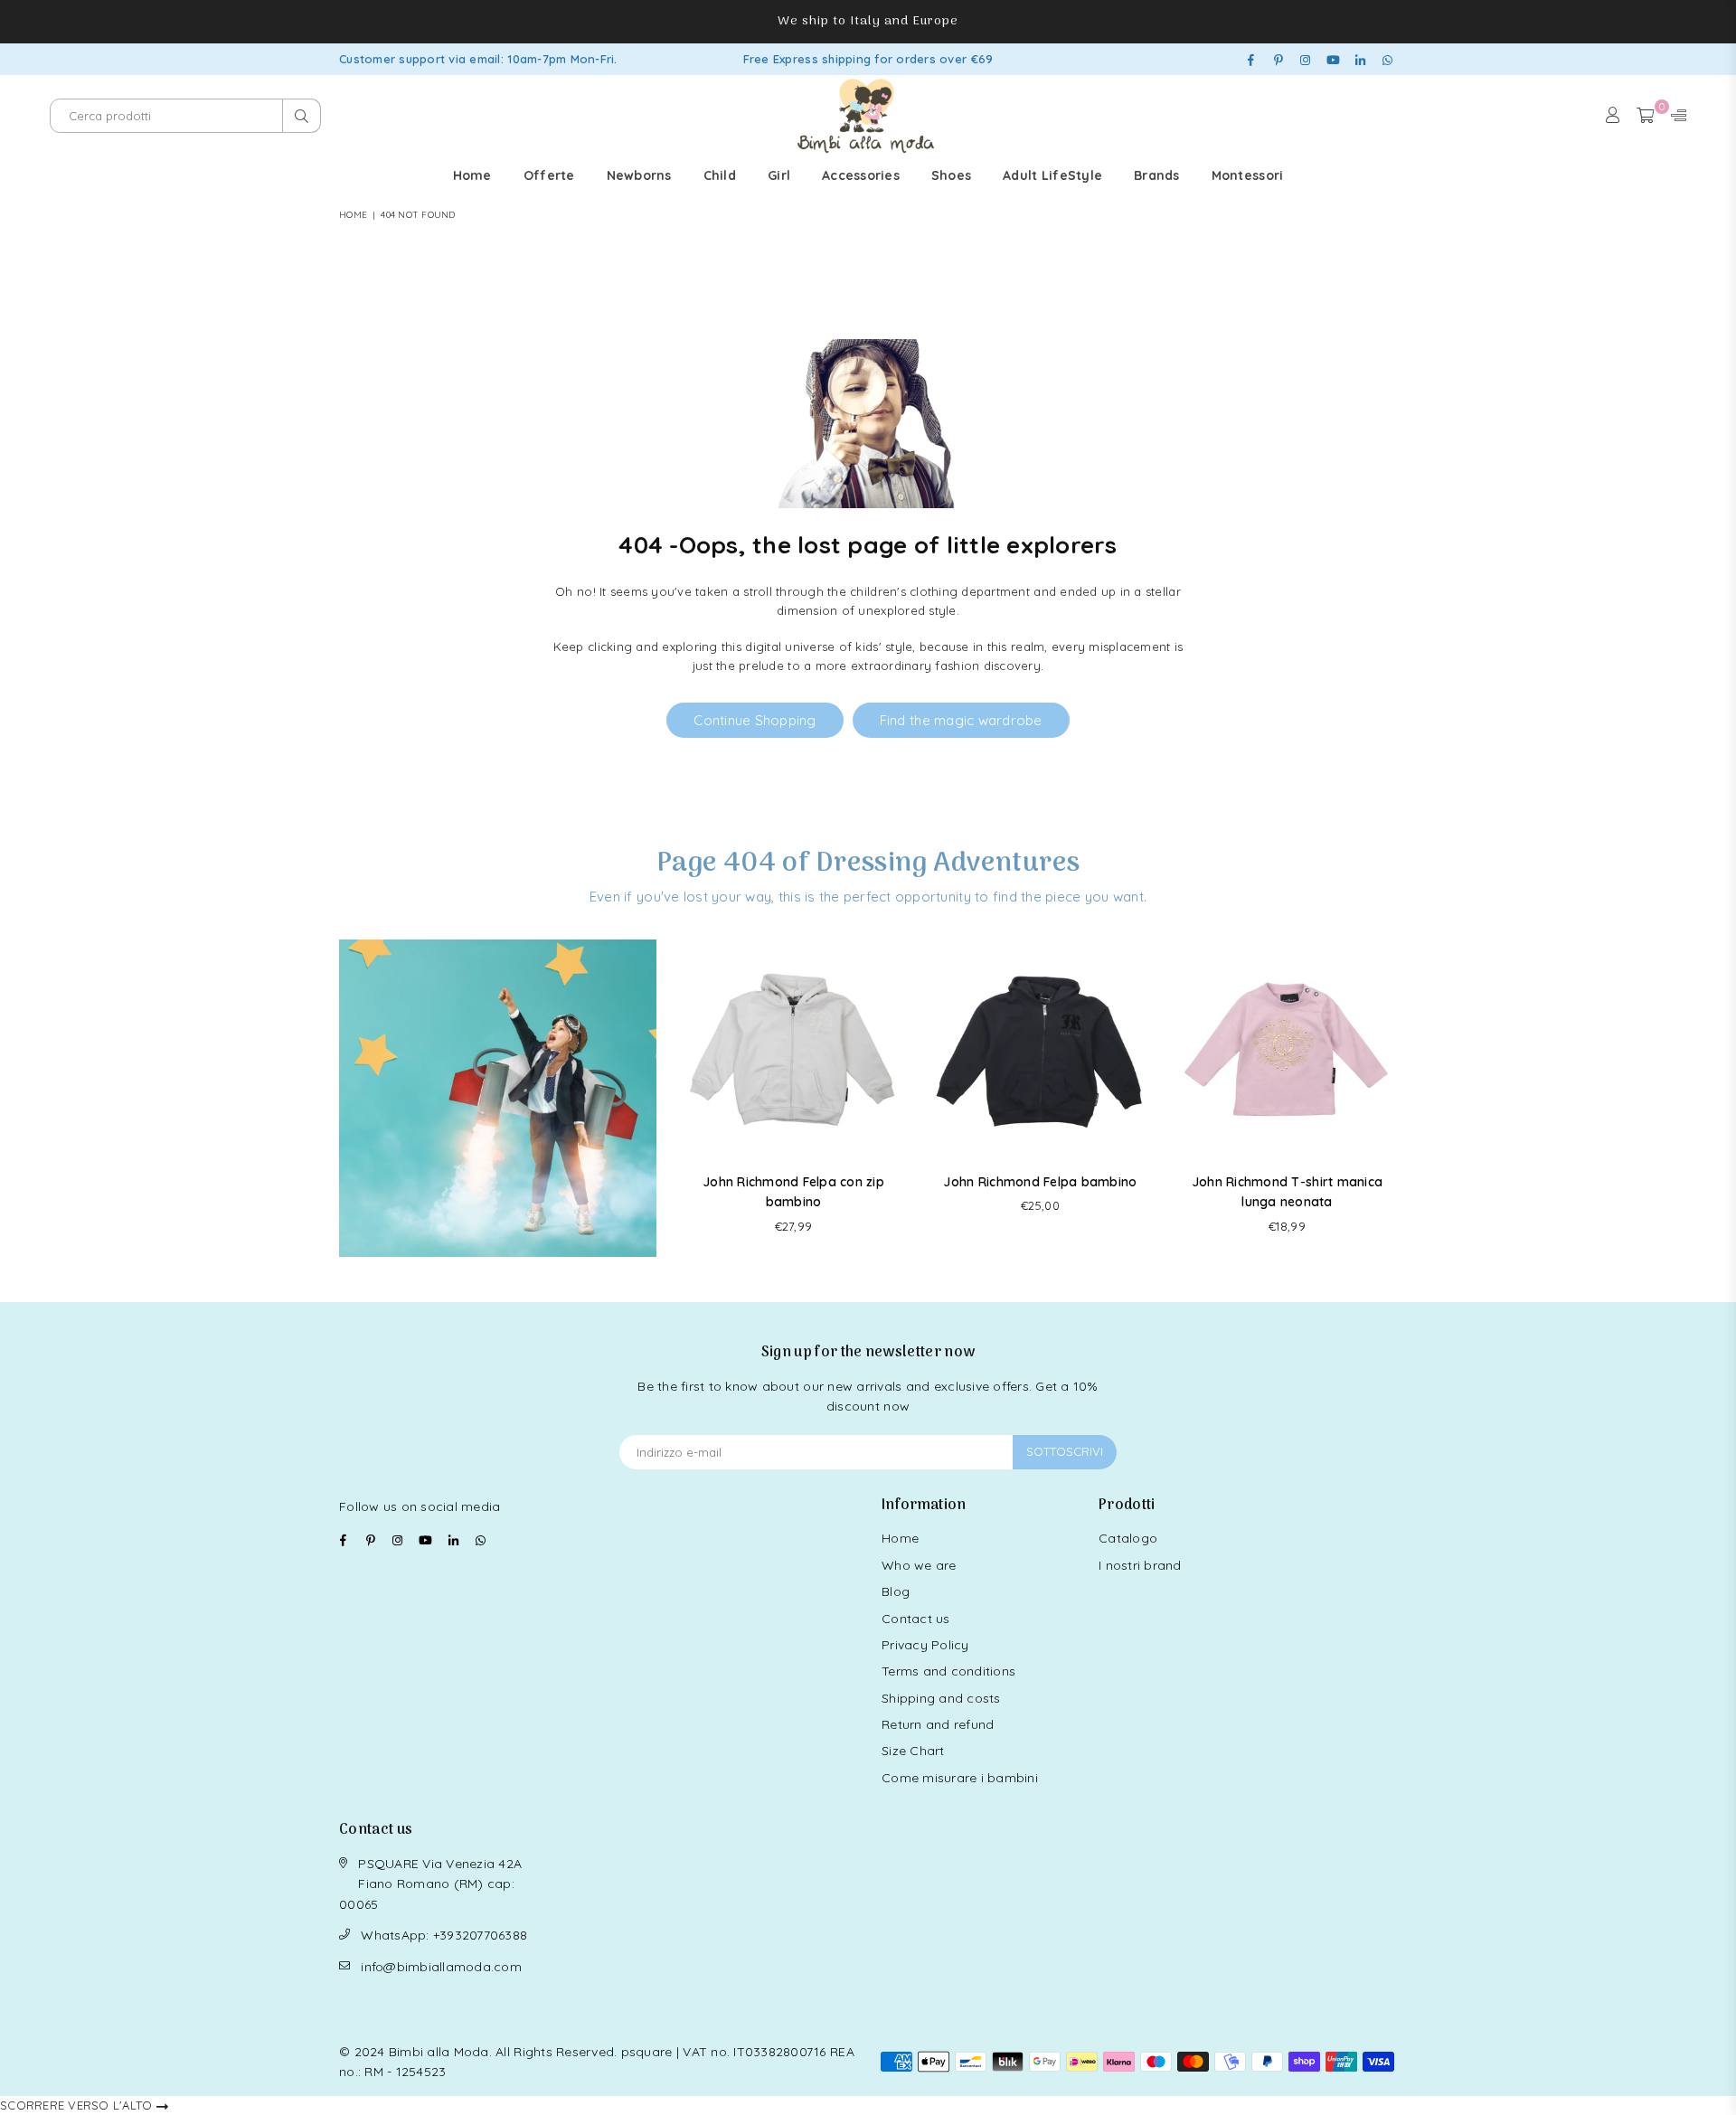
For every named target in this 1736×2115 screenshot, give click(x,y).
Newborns (639, 175)
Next (1395, 1098)
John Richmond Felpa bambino (1040, 1182)
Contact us (916, 1619)
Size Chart (913, 1751)
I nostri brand (1140, 1565)
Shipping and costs (941, 1698)
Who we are (919, 1565)
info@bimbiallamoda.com (441, 1967)
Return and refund (938, 1724)
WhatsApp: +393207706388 (444, 1935)
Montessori (1248, 175)
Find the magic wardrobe (961, 720)
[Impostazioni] (1675, 116)
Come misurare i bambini (960, 1778)
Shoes (951, 175)
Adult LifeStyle (1052, 175)
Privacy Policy (925, 1645)
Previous (686, 1098)
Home (472, 175)
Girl (779, 175)
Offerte (549, 175)
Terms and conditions (948, 1671)
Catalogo (1128, 1538)
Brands (1157, 175)
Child (720, 175)
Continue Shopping (755, 720)
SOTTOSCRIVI (1065, 1451)
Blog (896, 1591)
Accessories (861, 175)
